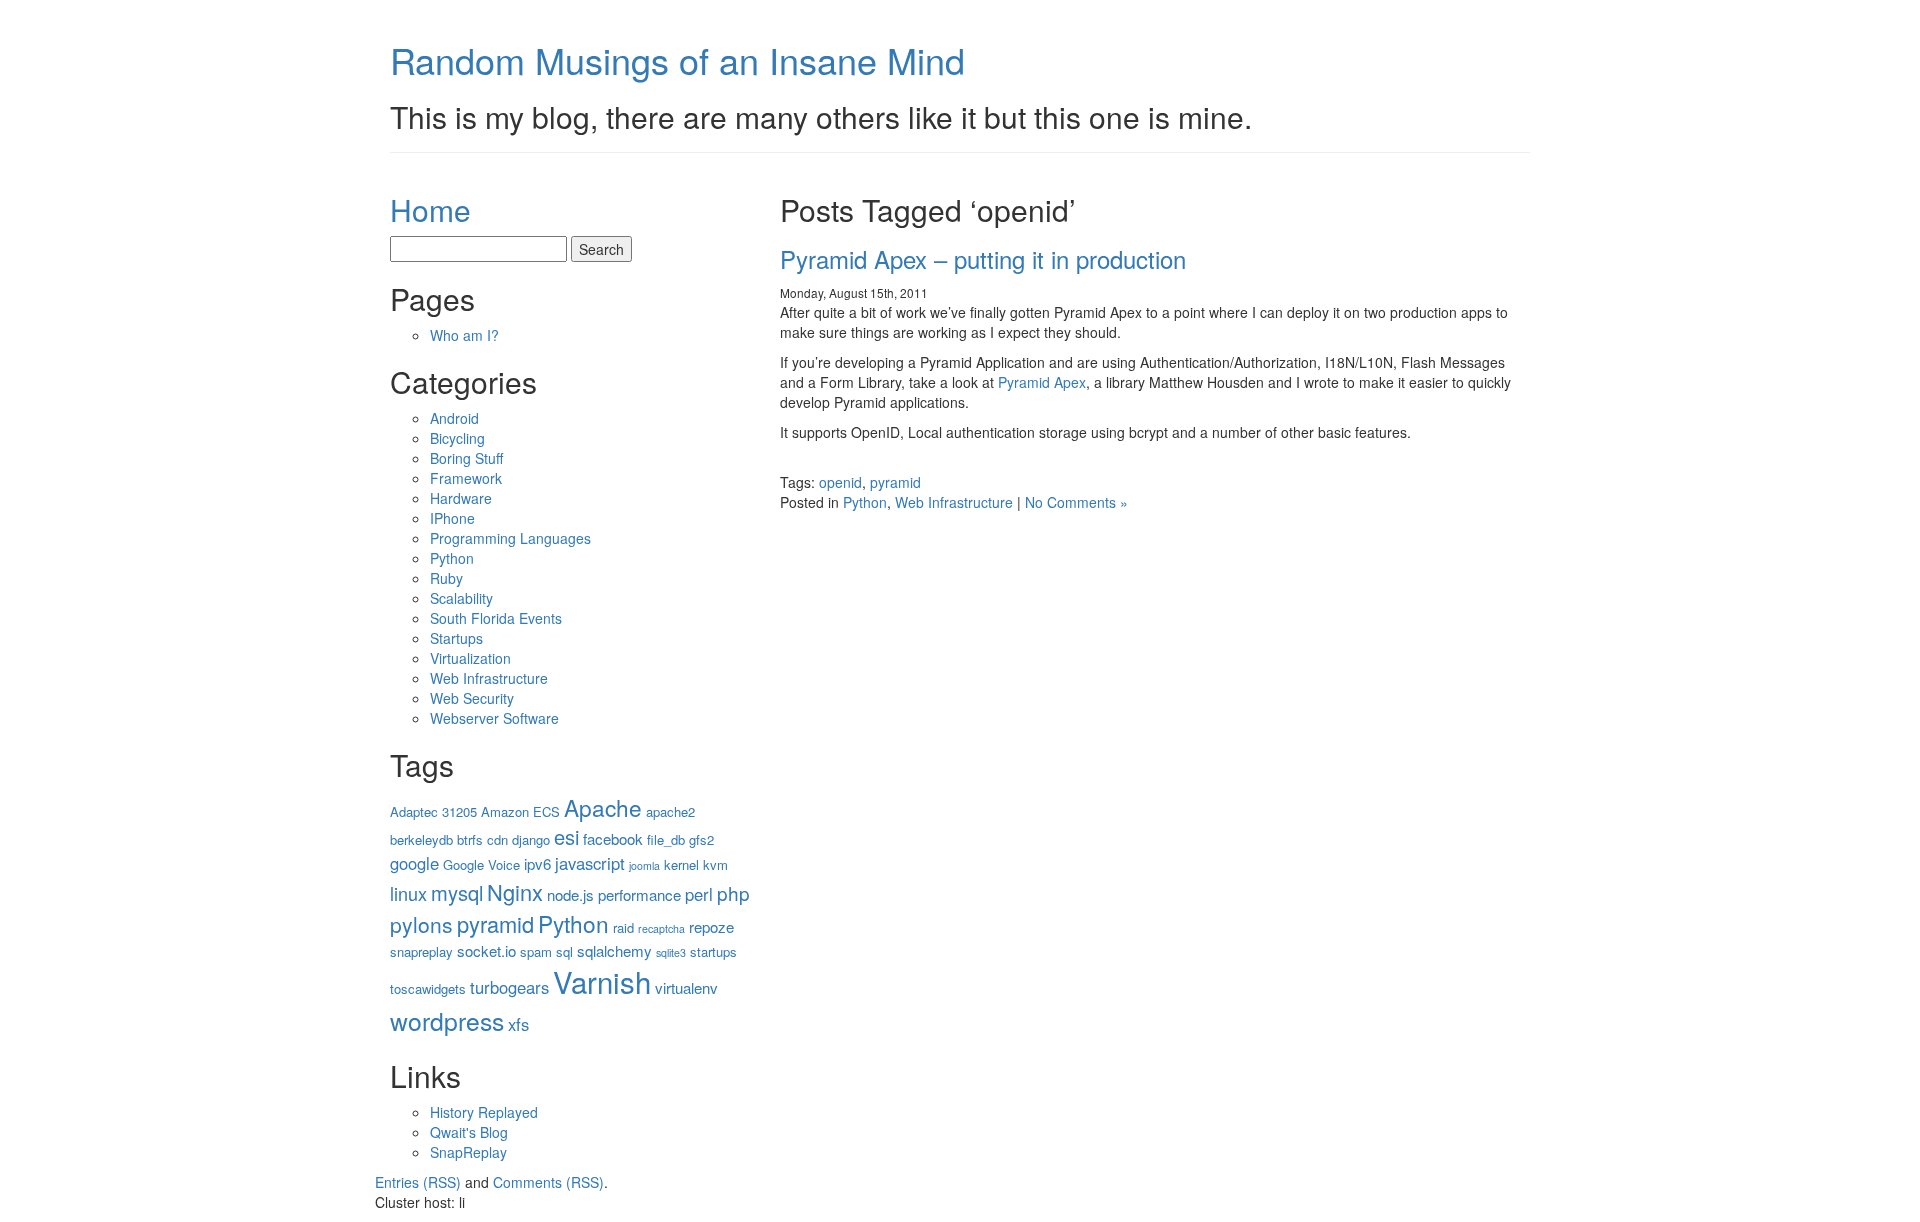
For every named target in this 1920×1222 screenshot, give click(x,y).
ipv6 (537, 863)
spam (536, 951)
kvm (715, 864)
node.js (570, 894)
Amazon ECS (520, 811)
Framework (466, 478)
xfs (518, 1024)
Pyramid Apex (1042, 382)
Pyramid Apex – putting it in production (983, 258)
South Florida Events (496, 618)
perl (699, 894)
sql (564, 951)
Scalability (461, 598)
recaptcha (661, 928)
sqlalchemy (614, 950)
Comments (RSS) (548, 1182)
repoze (711, 926)
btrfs (470, 839)
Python (865, 502)
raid (623, 927)
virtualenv (686, 987)
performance (639, 894)
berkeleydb (421, 839)
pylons (421, 924)
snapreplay (421, 951)
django (531, 839)
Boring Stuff (466, 458)
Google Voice (481, 864)
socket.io (486, 950)
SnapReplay (468, 1152)
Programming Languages (510, 538)
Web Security (472, 698)
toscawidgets (428, 988)
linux (408, 893)
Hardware (461, 498)
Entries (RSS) (418, 1182)
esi (566, 836)
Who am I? (464, 335)
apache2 (670, 811)
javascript (590, 863)
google (414, 863)
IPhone (452, 518)
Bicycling (457, 438)
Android (454, 418)
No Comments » (1076, 502)
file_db (666, 839)
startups (713, 951)
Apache (603, 807)
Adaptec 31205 (433, 811)
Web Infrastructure (954, 502)
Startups (456, 638)
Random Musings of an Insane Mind (677, 59)
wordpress (447, 1020)
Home (430, 209)
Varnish (602, 981)
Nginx (515, 891)
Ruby (446, 578)
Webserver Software (494, 718)
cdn (497, 839)
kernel (681, 864)
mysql (457, 892)
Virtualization (470, 658)
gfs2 (701, 839)
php (733, 892)
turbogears (509, 987)
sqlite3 (671, 952)
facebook (613, 838)
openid (840, 482)
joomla (644, 865)
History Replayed (484, 1112)
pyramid (895, 482)
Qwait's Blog (469, 1132)
